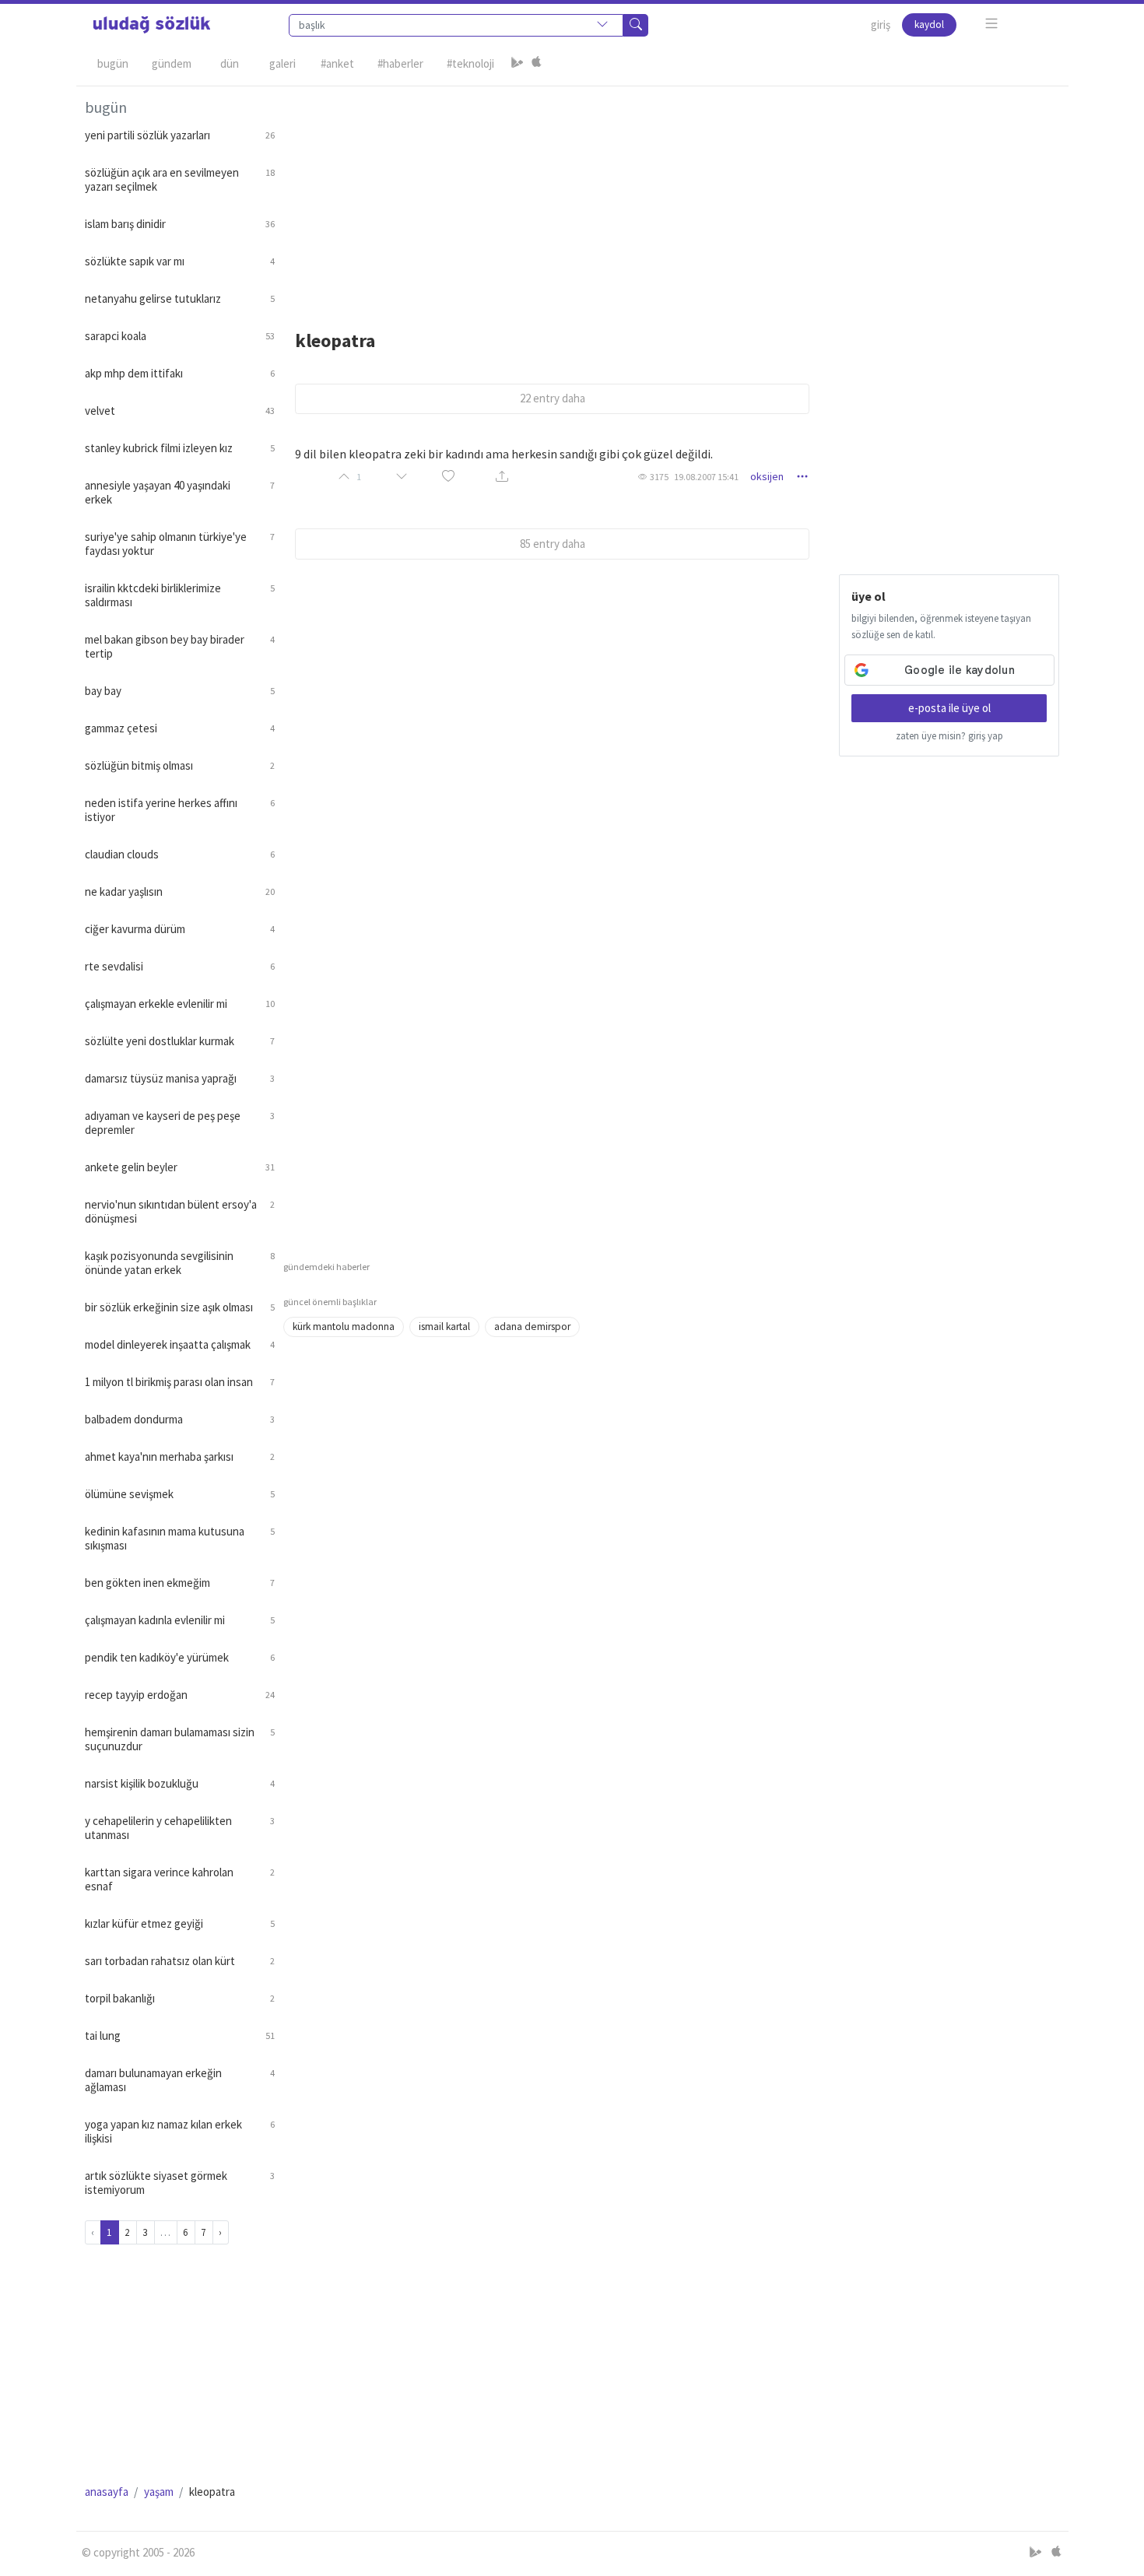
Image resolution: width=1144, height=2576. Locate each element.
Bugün (113, 63)
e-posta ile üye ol (949, 708)
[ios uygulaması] (536, 64)
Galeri (282, 63)
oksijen (767, 476)
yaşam (159, 2492)
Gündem (172, 63)
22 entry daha (553, 398)
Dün (230, 63)
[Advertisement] (672, 195)
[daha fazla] (992, 24)
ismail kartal (444, 1327)
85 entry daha (553, 544)
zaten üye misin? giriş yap (949, 736)
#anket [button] (337, 63)
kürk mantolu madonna (344, 1327)
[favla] (448, 477)
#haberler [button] (400, 63)
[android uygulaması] (518, 64)
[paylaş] (502, 477)
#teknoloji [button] (470, 63)
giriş (881, 25)
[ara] (636, 25)
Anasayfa (107, 2492)
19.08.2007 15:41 (706, 477)
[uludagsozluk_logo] (152, 25)
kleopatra (335, 340)
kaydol (929, 25)
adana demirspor (532, 1327)
